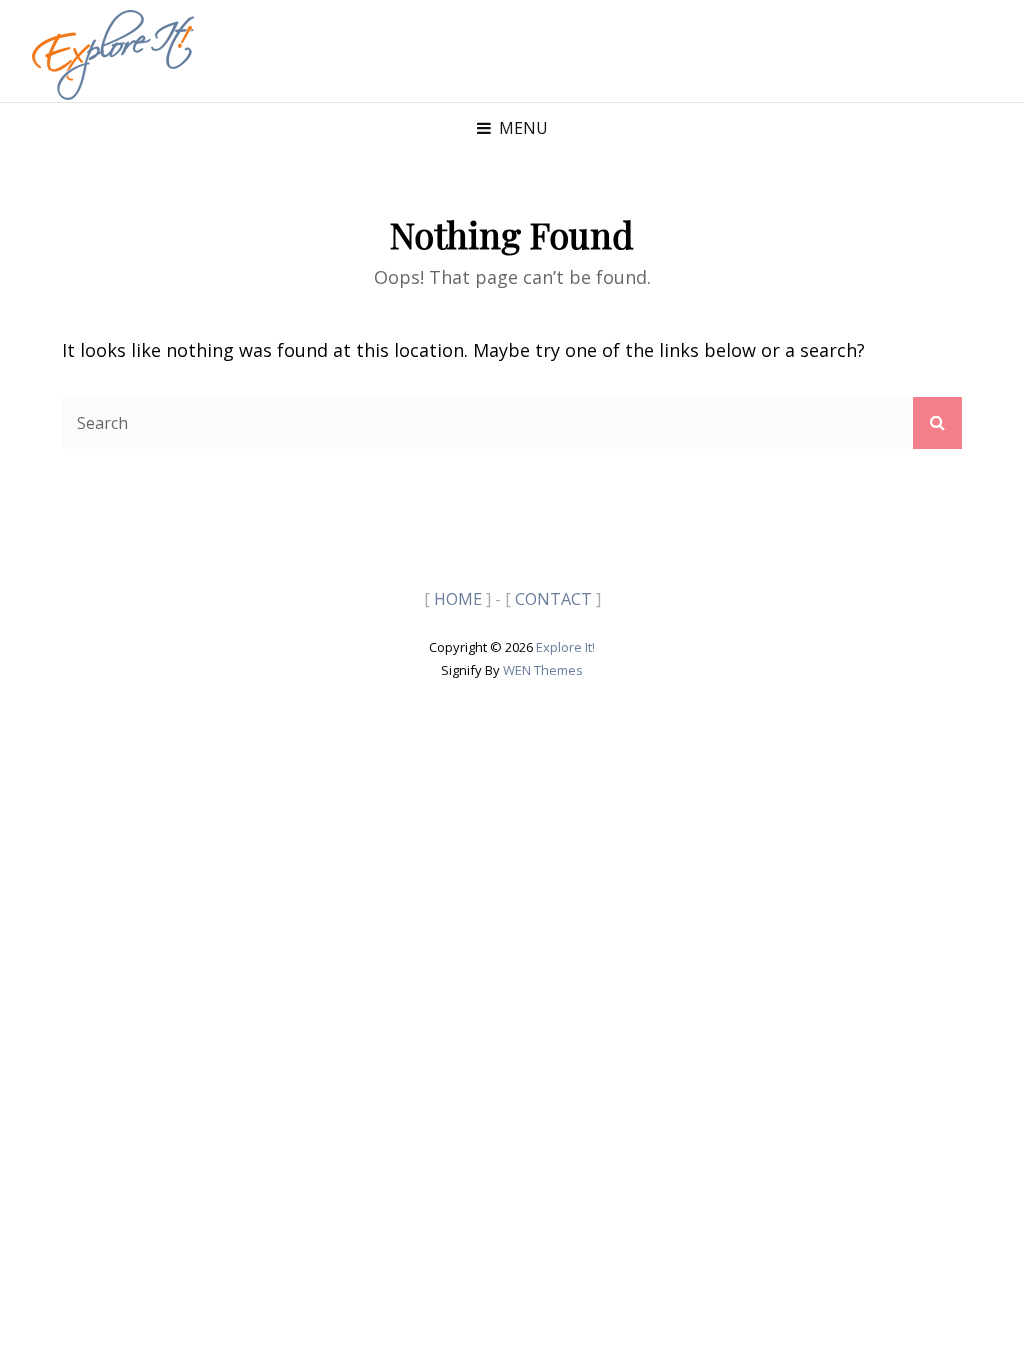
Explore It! (565, 647)
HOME (458, 599)
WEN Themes (543, 670)
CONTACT (553, 599)
